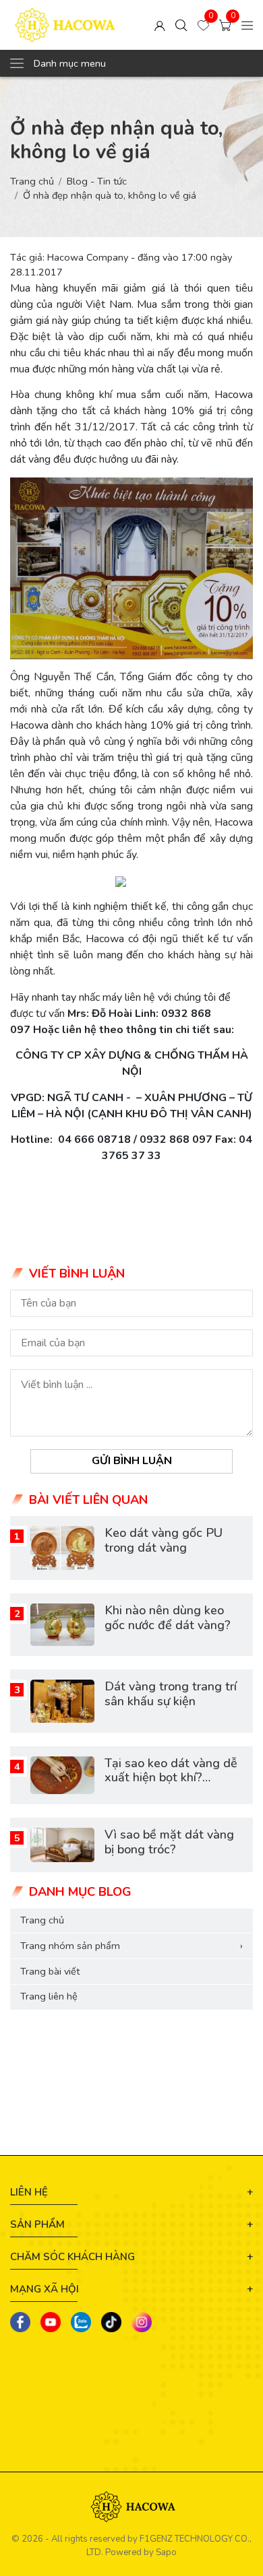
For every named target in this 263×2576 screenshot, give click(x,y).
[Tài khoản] (160, 25)
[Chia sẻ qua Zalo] (81, 2322)
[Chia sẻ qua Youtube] (51, 2322)
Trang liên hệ (49, 1996)
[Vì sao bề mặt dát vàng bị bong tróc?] (62, 1845)
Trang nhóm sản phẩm (131, 1946)
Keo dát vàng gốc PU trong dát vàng (164, 1540)
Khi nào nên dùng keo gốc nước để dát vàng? (168, 1618)
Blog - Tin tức (97, 181)
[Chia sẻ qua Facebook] (20, 2322)
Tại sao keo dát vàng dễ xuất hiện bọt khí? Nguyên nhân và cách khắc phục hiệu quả (171, 1785)
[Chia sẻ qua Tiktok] (111, 2322)
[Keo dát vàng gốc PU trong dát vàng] (62, 1548)
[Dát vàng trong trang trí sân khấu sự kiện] (62, 1701)
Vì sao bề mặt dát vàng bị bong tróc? (169, 1842)
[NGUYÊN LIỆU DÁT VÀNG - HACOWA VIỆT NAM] (65, 25)
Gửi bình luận (132, 1461)
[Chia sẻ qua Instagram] (142, 2322)
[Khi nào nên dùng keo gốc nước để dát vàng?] (62, 1625)
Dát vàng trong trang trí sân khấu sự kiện (171, 1694)
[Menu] (247, 25)
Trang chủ (32, 181)
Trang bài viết (50, 1971)
